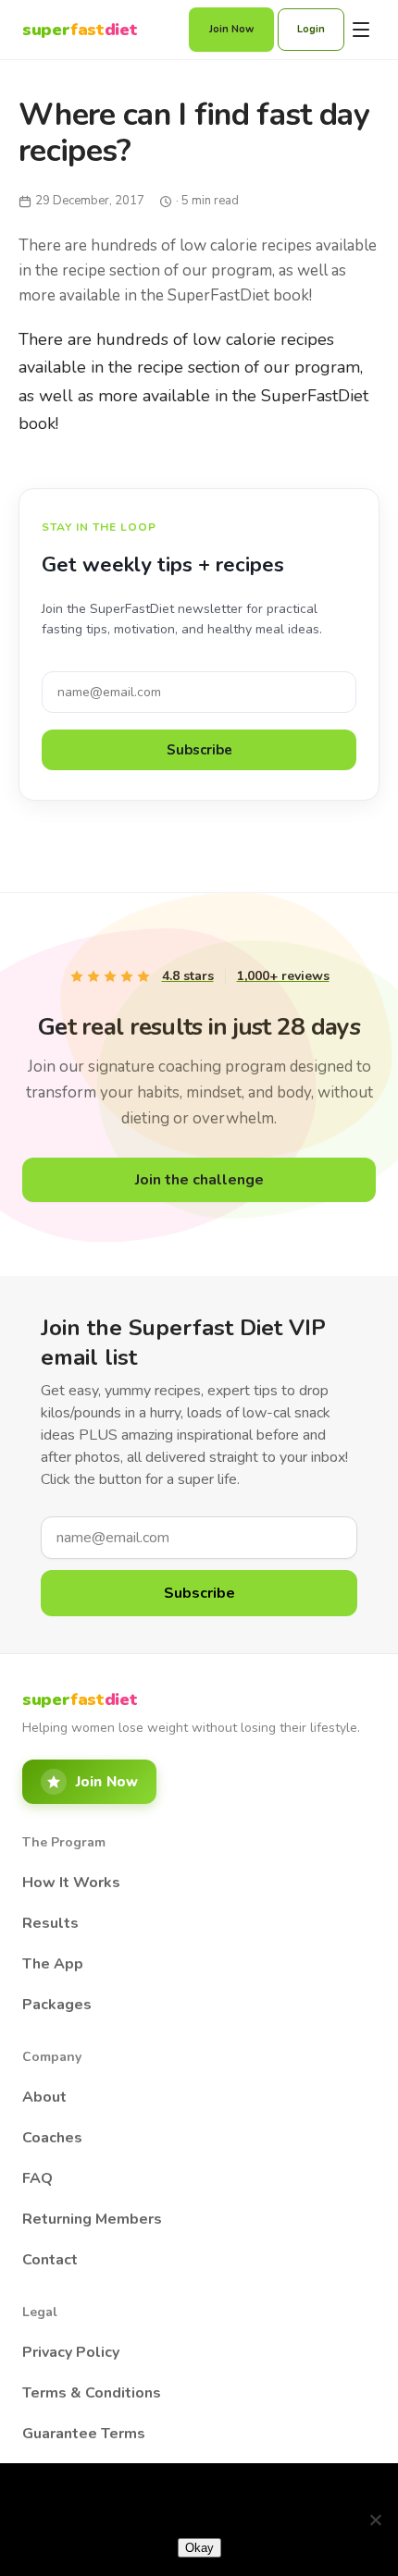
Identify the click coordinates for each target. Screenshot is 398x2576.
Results (50, 1923)
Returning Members (92, 2219)
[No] (375, 2520)
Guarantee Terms (84, 2434)
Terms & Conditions (92, 2393)
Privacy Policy (71, 2352)
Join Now (231, 29)
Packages (57, 2005)
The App (53, 1964)
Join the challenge (199, 1180)
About (44, 2097)
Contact (50, 2260)
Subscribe (199, 750)
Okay (199, 2548)
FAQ (37, 2178)
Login (311, 29)
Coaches (52, 2138)
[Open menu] (362, 30)
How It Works (71, 1883)
